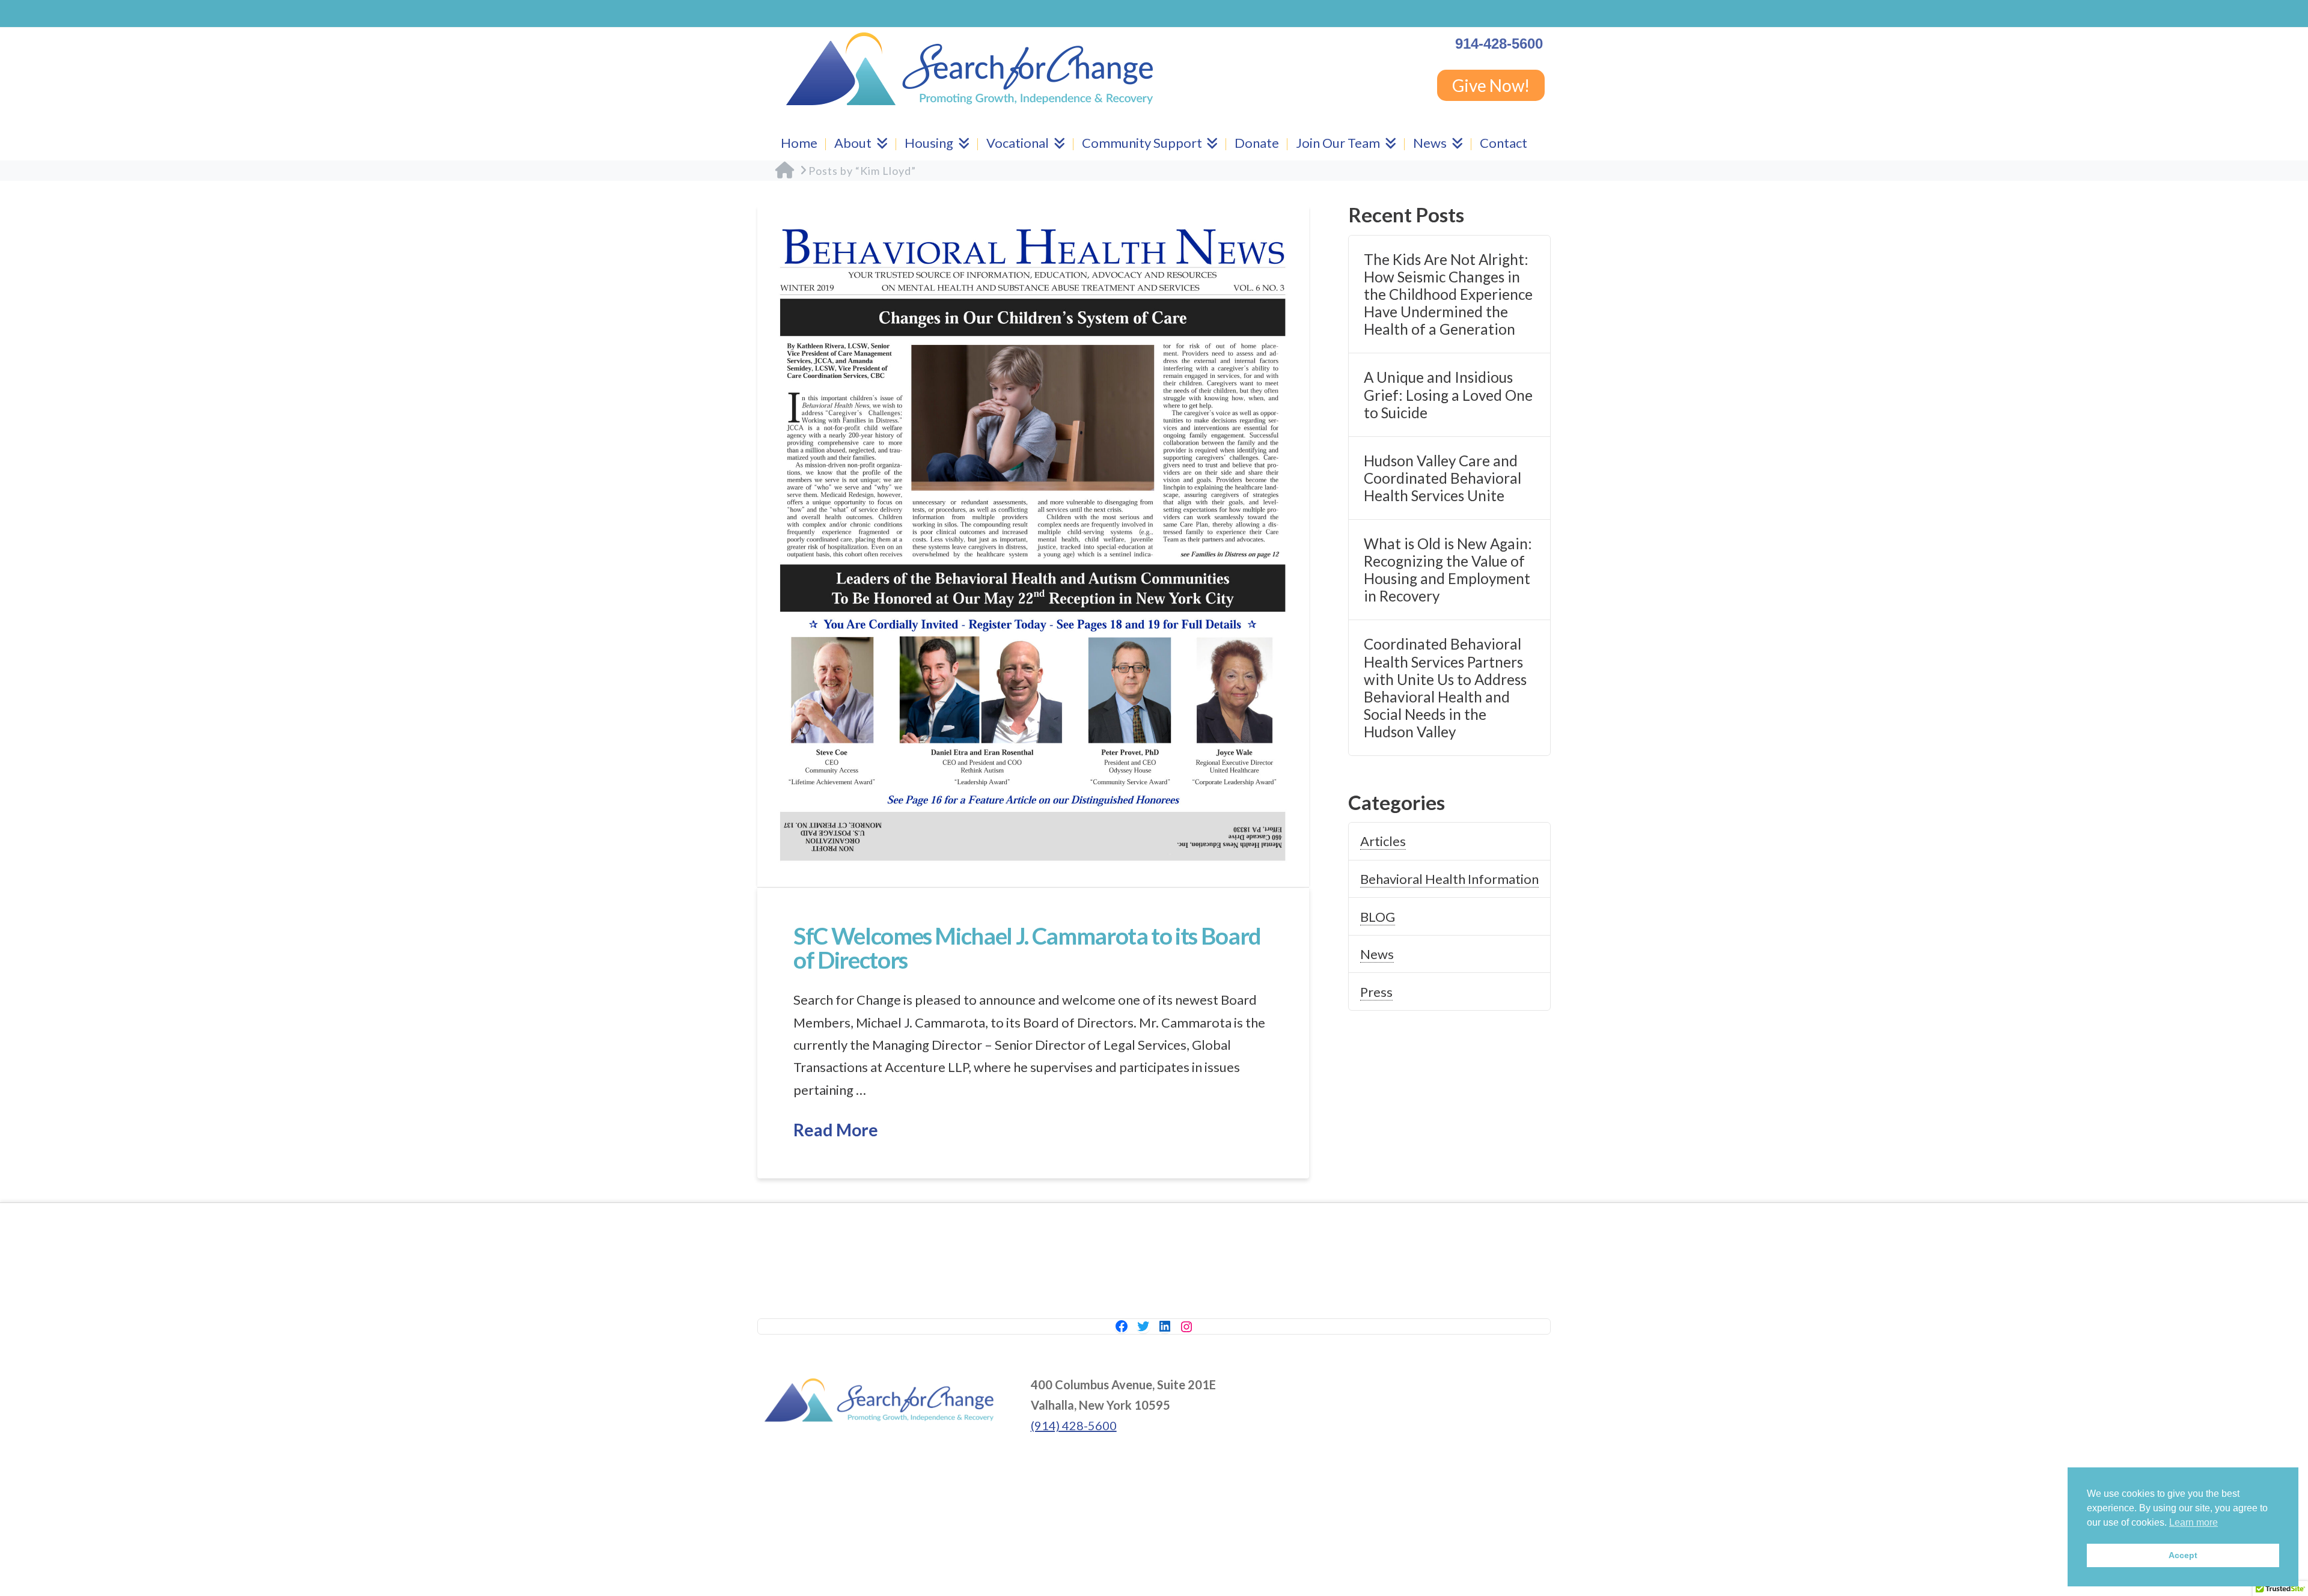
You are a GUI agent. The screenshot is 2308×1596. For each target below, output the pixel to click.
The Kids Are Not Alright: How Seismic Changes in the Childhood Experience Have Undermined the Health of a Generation (1448, 294)
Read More (836, 1130)
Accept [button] (2183, 1555)
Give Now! (1491, 85)
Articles (1383, 841)
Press (1376, 992)
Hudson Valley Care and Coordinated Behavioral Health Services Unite (1442, 478)
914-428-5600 (1499, 44)
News (1377, 954)
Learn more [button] (2194, 1522)
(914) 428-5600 (1074, 1425)
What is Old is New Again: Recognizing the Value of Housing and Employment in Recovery (1448, 570)
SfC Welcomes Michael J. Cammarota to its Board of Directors (1027, 948)
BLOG (1378, 917)
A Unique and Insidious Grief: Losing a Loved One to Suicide (1448, 394)
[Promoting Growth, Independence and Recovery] (969, 69)
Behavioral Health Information (1449, 879)
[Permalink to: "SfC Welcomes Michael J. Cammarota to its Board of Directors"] (1033, 546)
